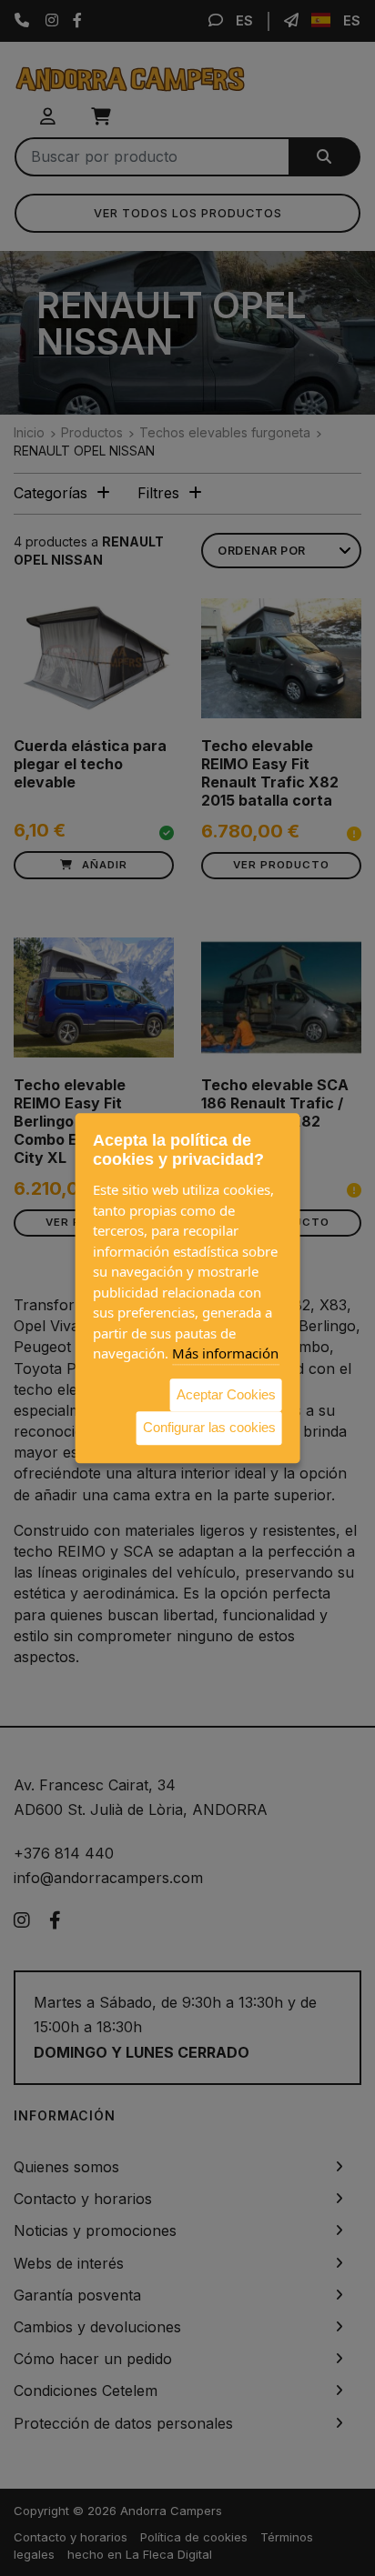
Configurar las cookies (209, 1427)
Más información (225, 1353)
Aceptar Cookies (226, 1394)
